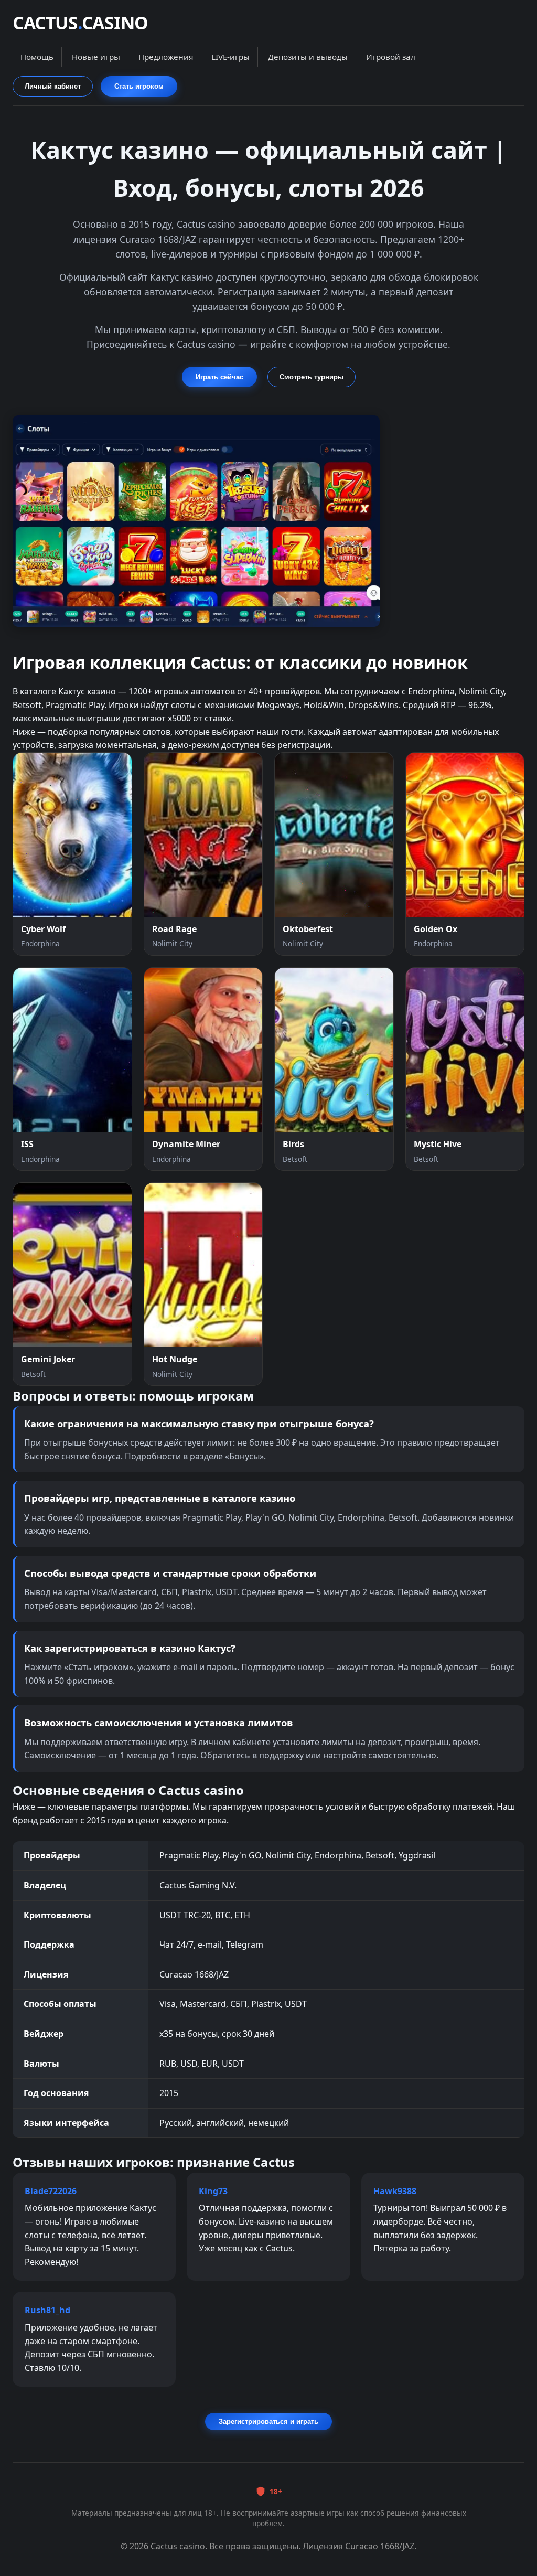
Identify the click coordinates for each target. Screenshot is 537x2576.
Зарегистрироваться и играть (268, 2422)
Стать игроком (139, 86)
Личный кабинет (53, 86)
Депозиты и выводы (308, 57)
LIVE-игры (230, 57)
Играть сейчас (219, 377)
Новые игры (96, 57)
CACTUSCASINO (80, 23)
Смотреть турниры (312, 377)
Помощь (37, 57)
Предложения (166, 57)
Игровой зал (391, 57)
